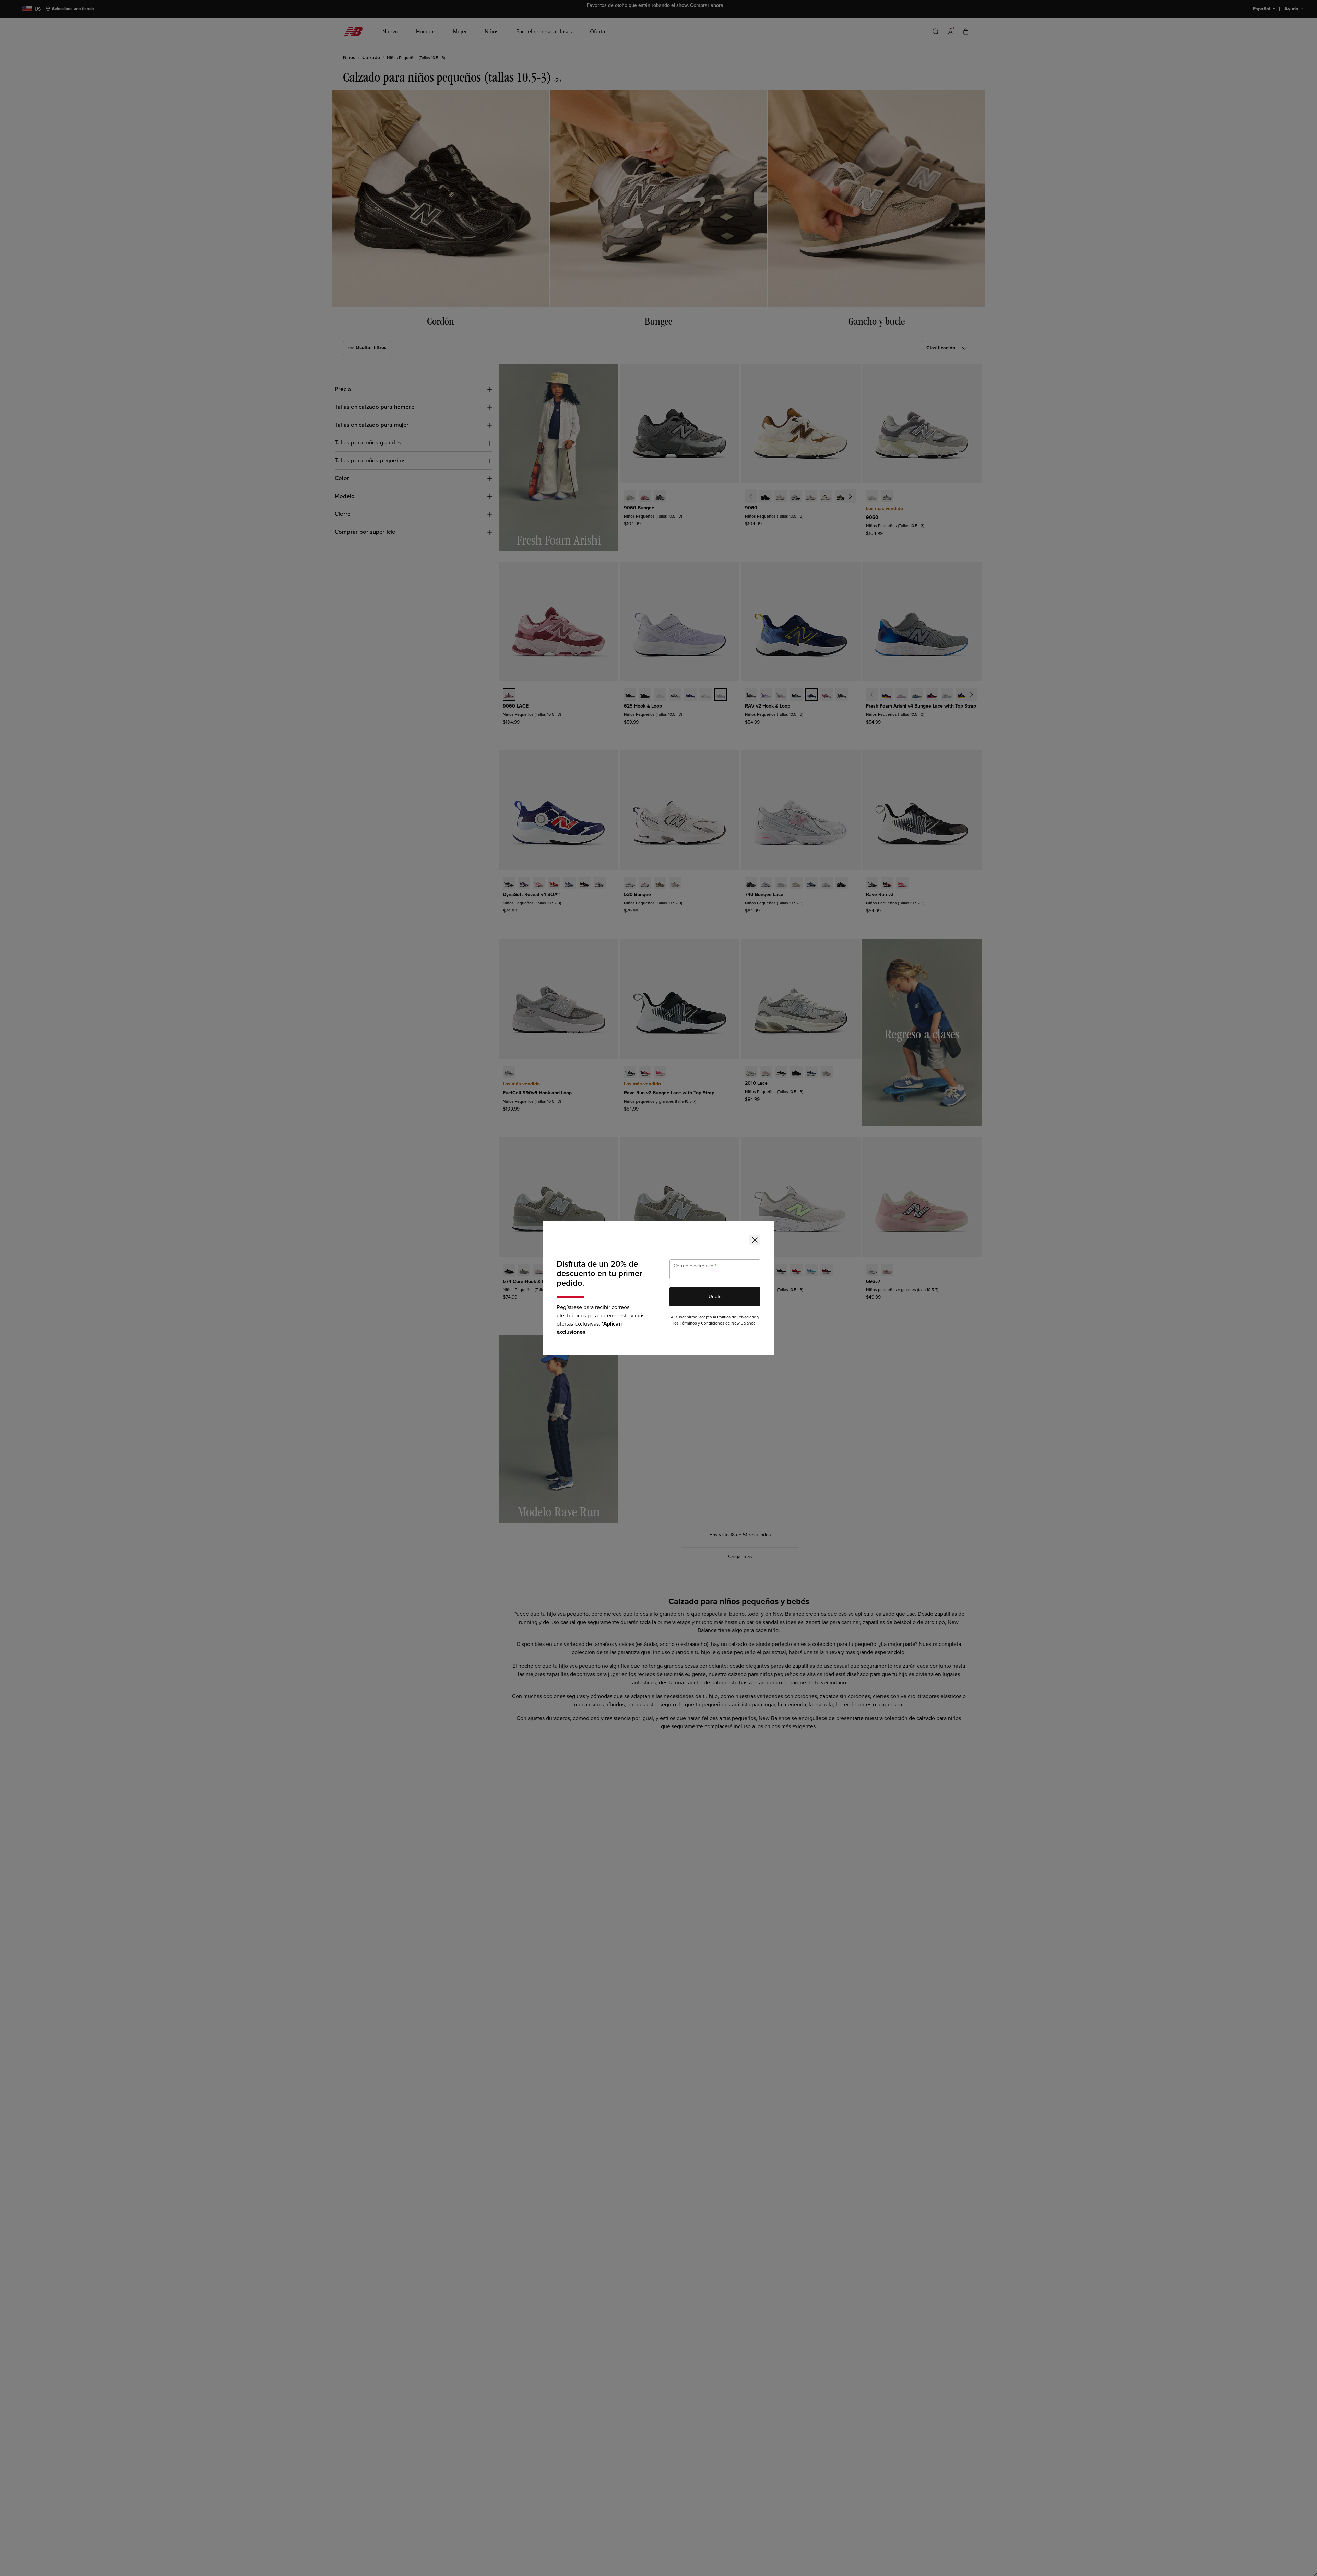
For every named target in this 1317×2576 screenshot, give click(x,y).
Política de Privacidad (737, 1317)
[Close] (755, 1240)
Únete (715, 1297)
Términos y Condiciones (702, 1323)
